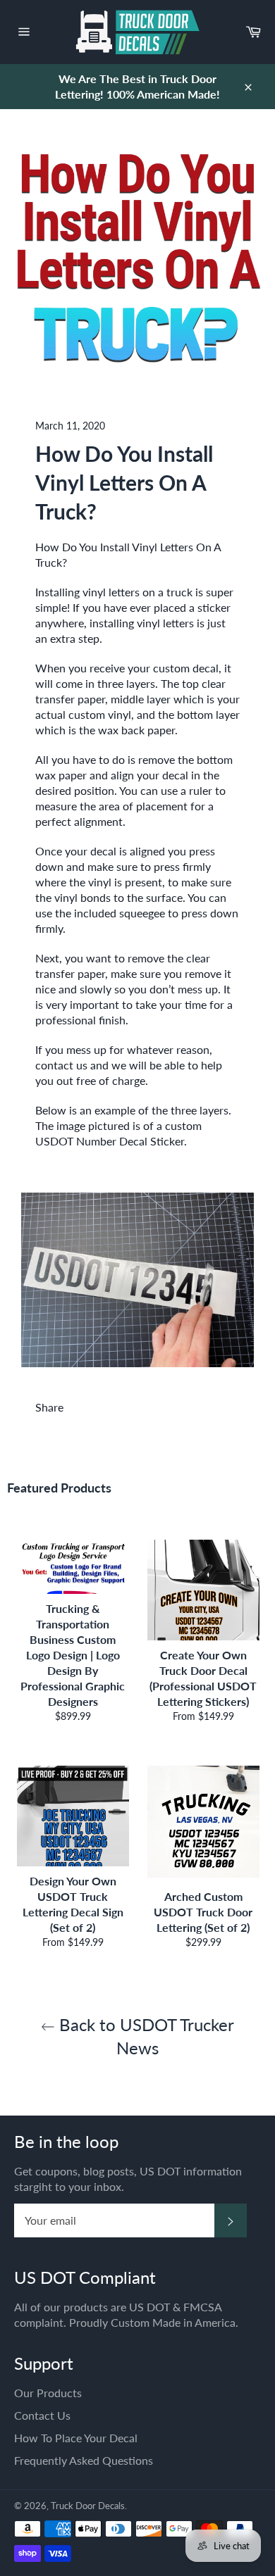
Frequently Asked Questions (84, 2460)
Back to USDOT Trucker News (145, 2036)
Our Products (48, 2393)
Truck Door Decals (88, 2506)
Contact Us (42, 2415)
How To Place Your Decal (76, 2438)
